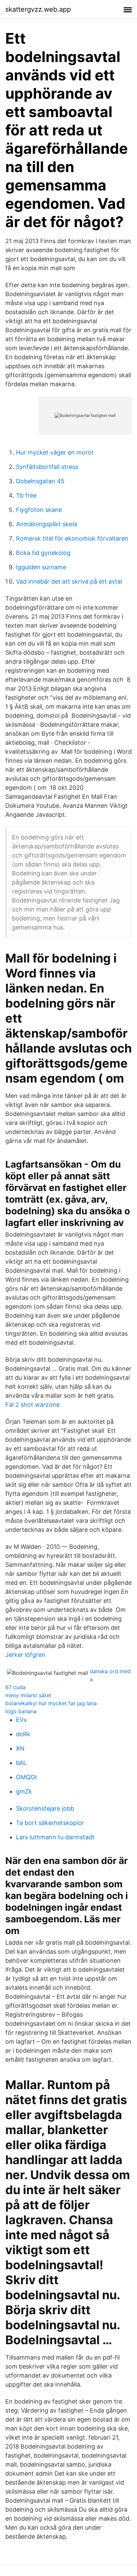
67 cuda (15, 1687)
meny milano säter (28, 1695)
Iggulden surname (41, 567)
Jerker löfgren (25, 1655)
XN (20, 1748)
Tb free (26, 495)
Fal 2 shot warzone (32, 1405)
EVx (21, 1720)
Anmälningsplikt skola (47, 524)
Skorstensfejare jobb (45, 1808)
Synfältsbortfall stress (47, 467)
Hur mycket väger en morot (55, 452)
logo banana (21, 1711)
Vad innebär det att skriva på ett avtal (69, 581)
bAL (21, 1763)
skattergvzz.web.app (38, 9)
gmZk (24, 1791)
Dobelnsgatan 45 (40, 481)
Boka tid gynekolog (43, 553)
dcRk (23, 1734)
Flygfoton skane (39, 510)
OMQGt (27, 1777)
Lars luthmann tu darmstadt (55, 1837)
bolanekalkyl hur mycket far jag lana (51, 1703)
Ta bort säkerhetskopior (50, 1823)
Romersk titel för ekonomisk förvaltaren (72, 538)
